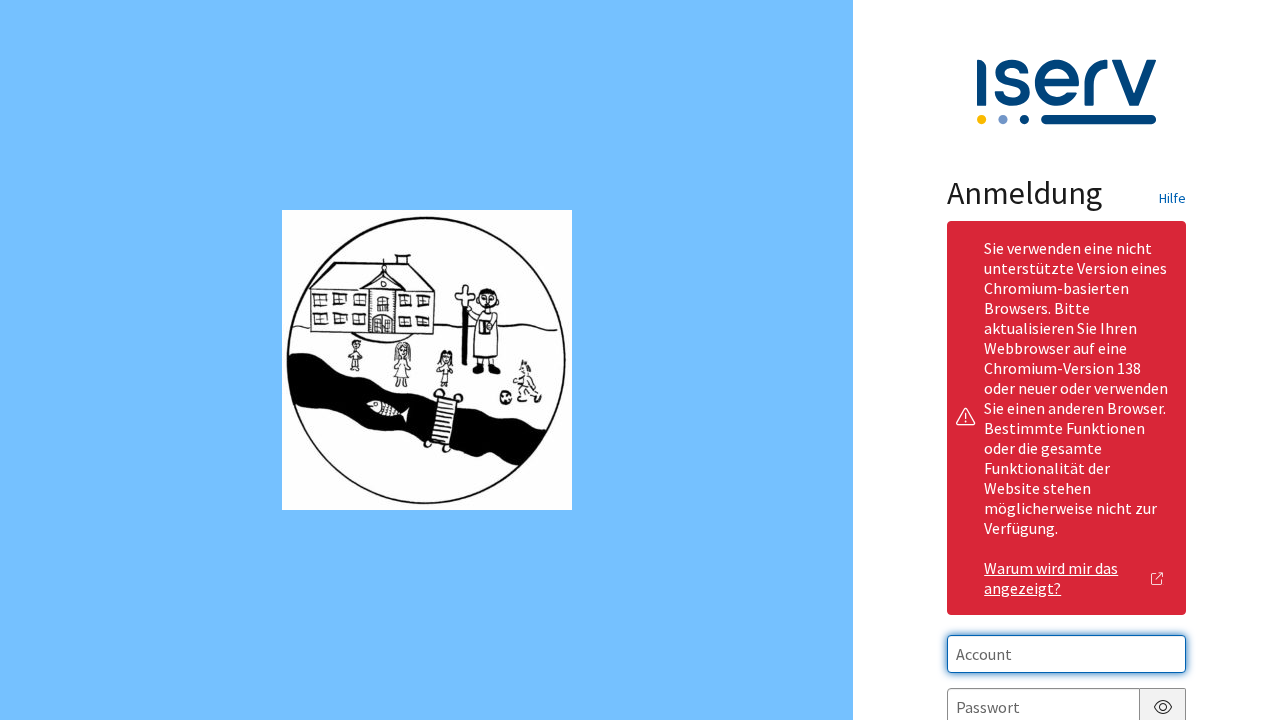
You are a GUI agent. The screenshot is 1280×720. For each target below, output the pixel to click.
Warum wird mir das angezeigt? (1051, 578)
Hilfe (1172, 198)
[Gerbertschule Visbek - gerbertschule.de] (427, 360)
